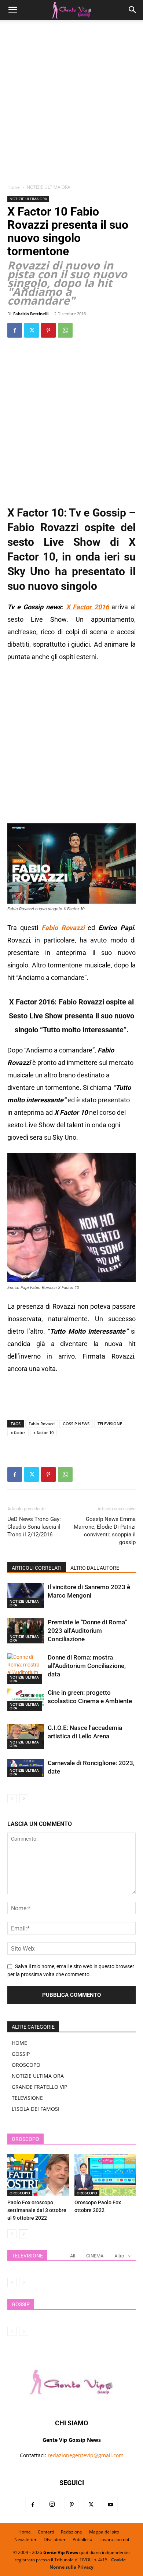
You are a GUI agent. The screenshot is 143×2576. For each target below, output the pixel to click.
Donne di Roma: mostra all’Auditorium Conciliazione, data (87, 1666)
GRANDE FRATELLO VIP (39, 2087)
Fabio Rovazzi (42, 1424)
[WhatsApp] (65, 330)
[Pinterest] (48, 330)
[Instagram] (52, 2505)
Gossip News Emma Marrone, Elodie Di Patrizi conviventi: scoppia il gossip (105, 1531)
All (73, 2256)
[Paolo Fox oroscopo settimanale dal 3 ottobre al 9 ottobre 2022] (38, 2175)
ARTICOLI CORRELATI (37, 1568)
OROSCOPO (26, 2065)
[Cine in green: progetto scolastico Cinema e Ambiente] (26, 1700)
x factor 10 (43, 1432)
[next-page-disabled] (24, 2283)
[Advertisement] (71, 104)
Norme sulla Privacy (71, 2567)
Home (14, 187)
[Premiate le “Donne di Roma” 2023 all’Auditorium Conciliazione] (26, 1631)
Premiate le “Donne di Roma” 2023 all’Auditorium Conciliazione (88, 1631)
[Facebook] (15, 330)
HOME (19, 2043)
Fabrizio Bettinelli (31, 314)
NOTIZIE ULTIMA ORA (49, 187)
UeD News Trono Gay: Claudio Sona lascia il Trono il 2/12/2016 (34, 1527)
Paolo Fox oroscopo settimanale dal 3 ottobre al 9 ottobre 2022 (37, 2210)
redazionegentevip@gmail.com (86, 2455)
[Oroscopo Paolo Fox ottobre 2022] (105, 2175)
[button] (12, 10)
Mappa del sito (104, 2532)
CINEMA (95, 2256)
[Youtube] (110, 2505)
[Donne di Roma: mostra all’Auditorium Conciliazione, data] (26, 1669)
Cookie (118, 2560)
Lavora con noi (114, 2540)
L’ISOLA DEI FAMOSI (36, 2109)
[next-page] (24, 1799)
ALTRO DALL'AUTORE (95, 1568)
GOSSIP (21, 2054)
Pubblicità (82, 2540)
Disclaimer (55, 2540)
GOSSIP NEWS (76, 1424)
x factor (18, 1432)
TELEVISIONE (110, 1424)
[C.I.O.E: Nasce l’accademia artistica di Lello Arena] (26, 1736)
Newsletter (25, 2540)
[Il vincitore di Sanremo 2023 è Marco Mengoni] (26, 1596)
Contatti (46, 2532)
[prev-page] (12, 1799)
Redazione (71, 2532)
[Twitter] (32, 330)
